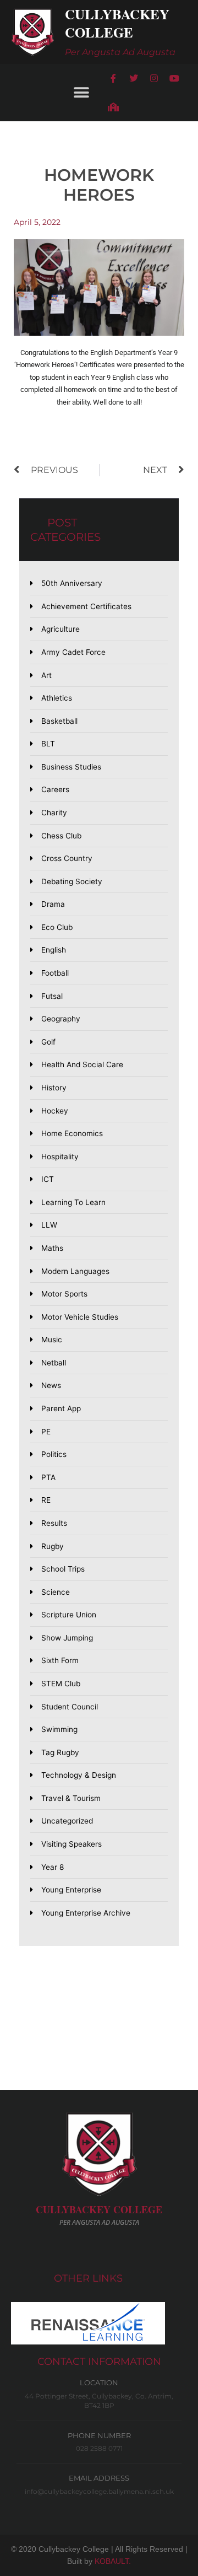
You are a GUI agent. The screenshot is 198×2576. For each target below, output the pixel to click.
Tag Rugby (60, 1752)
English (54, 950)
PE (46, 1432)
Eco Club (57, 927)
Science (56, 1592)
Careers (55, 789)
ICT (48, 1179)
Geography (61, 1019)
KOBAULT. (113, 2561)
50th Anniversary (72, 583)
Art (46, 675)
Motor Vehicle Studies (80, 1317)
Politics (54, 1454)
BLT (48, 744)
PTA (48, 1477)
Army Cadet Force (73, 652)
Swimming (59, 1729)
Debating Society (72, 881)
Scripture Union (69, 1615)
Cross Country (67, 858)
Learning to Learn (73, 1202)
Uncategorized (67, 1821)
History (54, 1088)
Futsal (52, 996)
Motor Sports (64, 1294)
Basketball (59, 721)
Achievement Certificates (86, 606)
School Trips (63, 1569)
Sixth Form (60, 1660)
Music (52, 1340)
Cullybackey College (117, 23)
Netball (54, 1363)
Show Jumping (67, 1638)
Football (55, 973)
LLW (49, 1225)
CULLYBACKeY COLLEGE (99, 2209)
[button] (81, 92)
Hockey (55, 1111)
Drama (53, 904)
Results (54, 1523)
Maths (52, 1248)
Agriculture (61, 629)
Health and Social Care (82, 1064)
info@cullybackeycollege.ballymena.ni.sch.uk (99, 2491)
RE (46, 1500)
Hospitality (60, 1157)
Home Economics (72, 1133)
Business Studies (71, 767)
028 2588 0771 (99, 2448)
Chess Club (61, 836)
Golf (48, 1042)
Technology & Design (79, 1775)
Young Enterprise (71, 1890)
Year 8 (53, 1867)
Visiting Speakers (71, 1844)
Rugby (53, 1546)
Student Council (70, 1707)
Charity (54, 813)
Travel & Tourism (71, 1798)
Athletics (57, 698)
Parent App (61, 1408)
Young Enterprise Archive (86, 1913)
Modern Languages (75, 1271)
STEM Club (61, 1684)
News (51, 1385)
